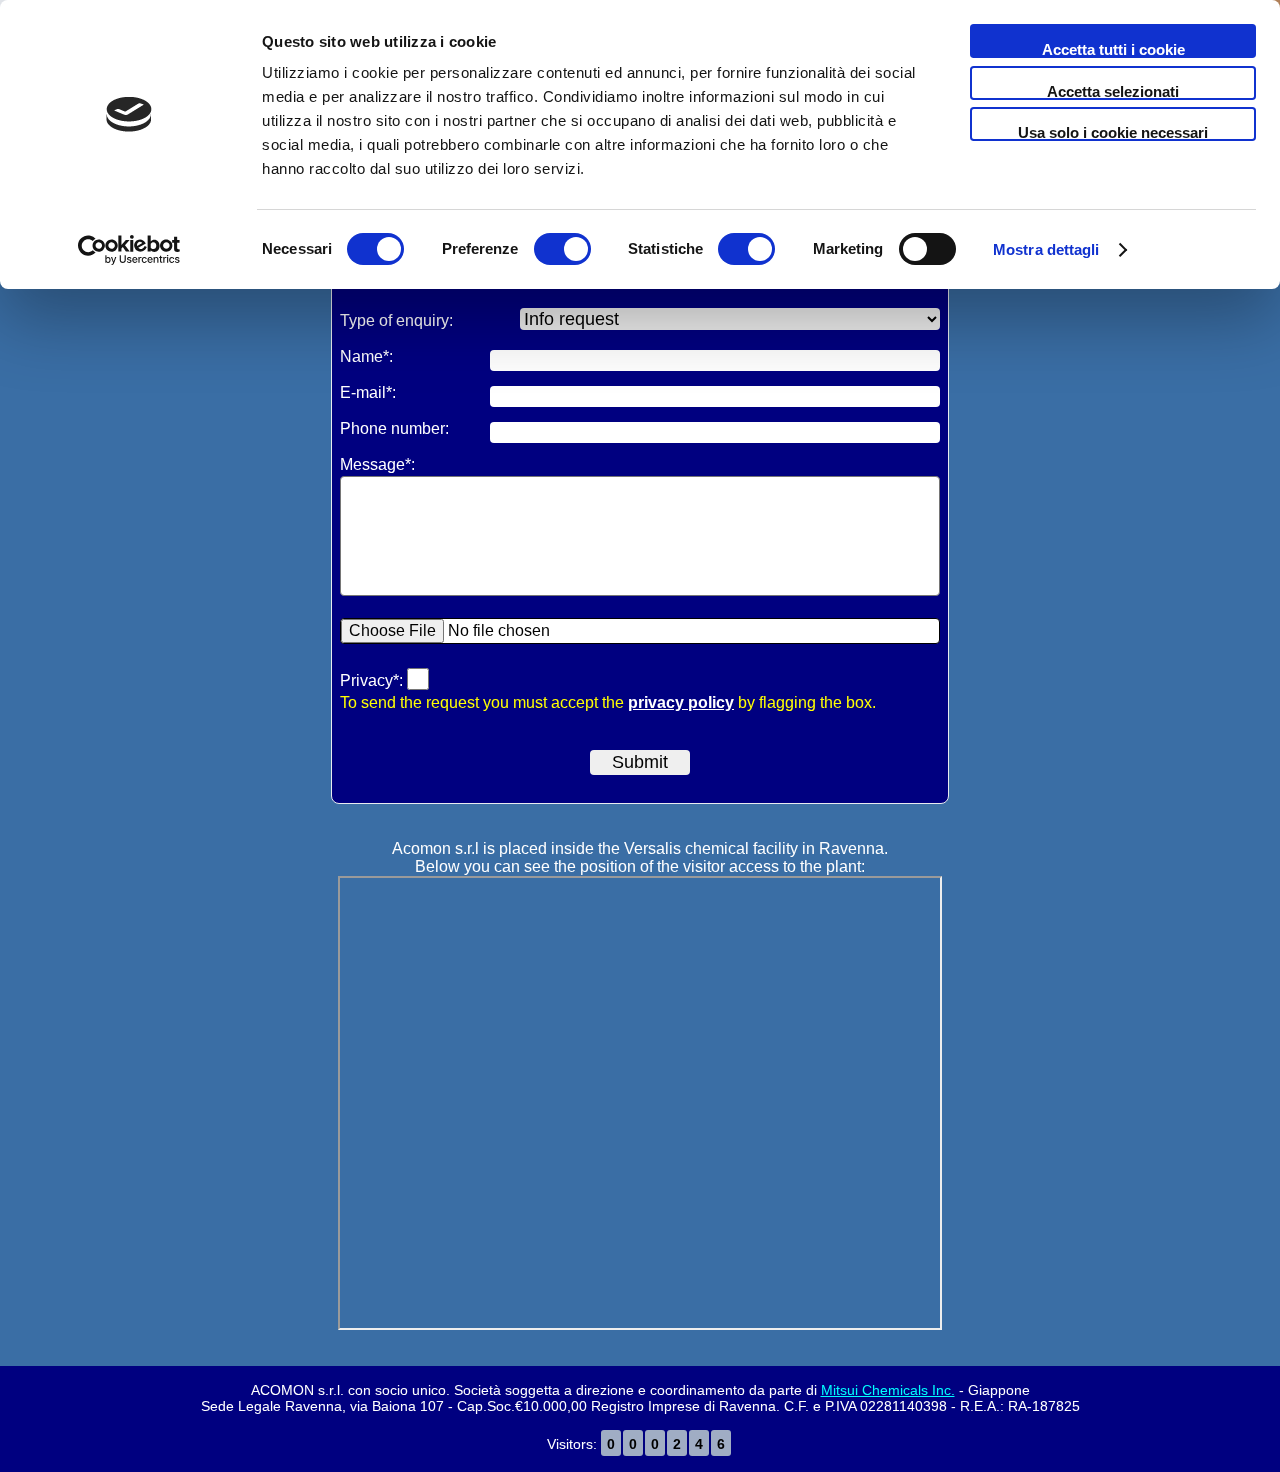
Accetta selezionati (1113, 91)
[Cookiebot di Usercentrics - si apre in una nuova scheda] (129, 250)
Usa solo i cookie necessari (1113, 132)
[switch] (562, 251)
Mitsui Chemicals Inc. (888, 1390)
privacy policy (681, 702)
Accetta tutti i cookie (1113, 49)
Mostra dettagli (1046, 249)
